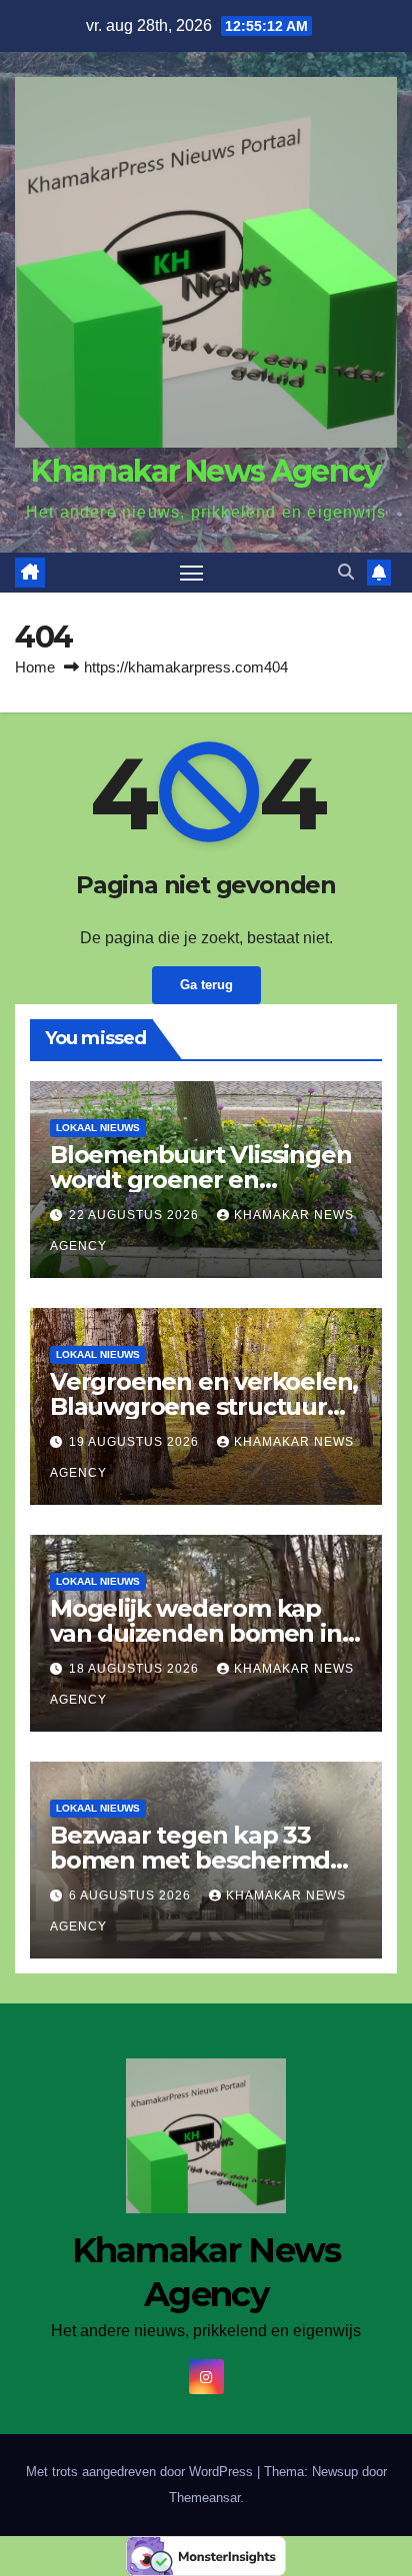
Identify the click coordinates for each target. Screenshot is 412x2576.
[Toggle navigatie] (192, 573)
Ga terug (206, 985)
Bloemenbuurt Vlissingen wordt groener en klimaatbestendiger (200, 1180)
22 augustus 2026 (136, 1215)
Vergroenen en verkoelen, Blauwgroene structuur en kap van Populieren (204, 1406)
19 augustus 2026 (136, 1442)
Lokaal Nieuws (98, 1128)
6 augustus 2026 (132, 1896)
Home (35, 667)
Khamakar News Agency (205, 471)
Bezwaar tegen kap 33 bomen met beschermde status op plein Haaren (197, 1860)
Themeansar (204, 2498)
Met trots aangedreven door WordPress (141, 2472)
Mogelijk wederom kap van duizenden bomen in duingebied (196, 1633)
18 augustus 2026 (136, 1669)
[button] (346, 572)
